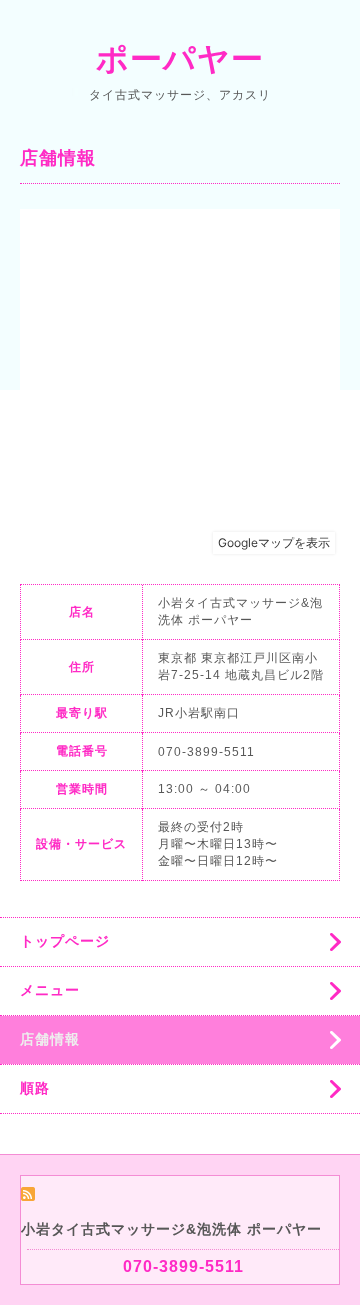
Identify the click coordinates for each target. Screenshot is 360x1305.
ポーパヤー (180, 59)
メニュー (50, 990)
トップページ (65, 941)
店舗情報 (50, 1039)
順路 (35, 1088)
